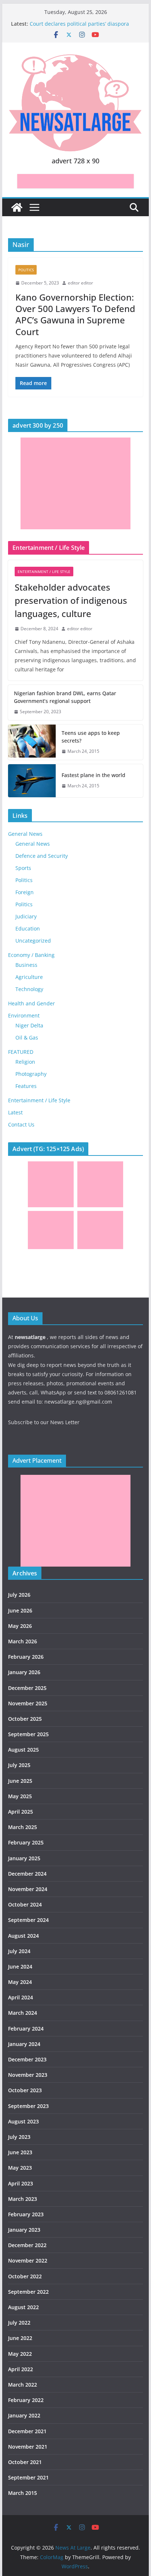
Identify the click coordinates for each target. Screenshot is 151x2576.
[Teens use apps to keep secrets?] (32, 742)
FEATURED (21, 1052)
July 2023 (19, 2137)
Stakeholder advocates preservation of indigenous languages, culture (71, 600)
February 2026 (26, 1657)
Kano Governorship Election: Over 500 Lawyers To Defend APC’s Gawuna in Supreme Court (75, 314)
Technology (29, 989)
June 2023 (20, 2152)
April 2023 (21, 2183)
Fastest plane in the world (93, 775)
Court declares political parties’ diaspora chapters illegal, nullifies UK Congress (79, 27)
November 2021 (28, 2447)
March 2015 (23, 2493)
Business (26, 965)
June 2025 (20, 1781)
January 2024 (24, 2044)
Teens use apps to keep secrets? (91, 737)
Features (26, 1086)
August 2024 (23, 1936)
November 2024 (28, 1889)
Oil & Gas (27, 1037)
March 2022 (23, 2385)
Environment (24, 1015)
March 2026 (23, 1641)
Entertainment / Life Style (44, 572)
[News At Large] (17, 207)
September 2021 (28, 2477)
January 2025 (24, 1858)
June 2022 (20, 2338)
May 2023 (20, 2168)
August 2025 (23, 1750)
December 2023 (27, 2059)
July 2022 (19, 2323)
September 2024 (28, 1920)
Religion (25, 1062)
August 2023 (23, 2121)
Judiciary (26, 916)
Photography (31, 1074)
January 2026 (24, 1672)
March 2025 (23, 1827)
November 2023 (28, 2075)
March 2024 (23, 2013)
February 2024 (26, 2029)
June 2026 (20, 1610)
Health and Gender (32, 1003)
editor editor (80, 283)
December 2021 (27, 2431)
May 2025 (20, 1796)
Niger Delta (29, 1025)
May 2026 (20, 1626)
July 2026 (19, 1595)
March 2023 (23, 2199)
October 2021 (25, 2462)
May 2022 (20, 2354)
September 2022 (28, 2292)
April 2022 (21, 2369)
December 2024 (27, 1874)
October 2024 (25, 1904)
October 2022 (25, 2276)
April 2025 (21, 1812)
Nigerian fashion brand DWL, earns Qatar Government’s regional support (65, 697)
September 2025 (28, 1734)
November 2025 (28, 1703)
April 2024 (21, 1997)
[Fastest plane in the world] (32, 781)
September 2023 (28, 2106)
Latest (15, 1112)
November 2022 (28, 2261)
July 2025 (19, 1765)
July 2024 (19, 1951)
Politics (26, 270)
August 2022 (23, 2307)
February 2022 (26, 2400)
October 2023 (25, 2090)
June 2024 (20, 1967)
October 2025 (25, 1719)
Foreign (25, 892)
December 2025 (27, 1688)
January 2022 (24, 2415)
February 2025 (26, 1842)
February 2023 (26, 2214)
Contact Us (21, 1124)
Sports (23, 868)
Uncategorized (33, 941)
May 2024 (20, 1982)
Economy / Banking (31, 955)
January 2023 (24, 2230)
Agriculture (29, 977)
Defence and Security (42, 856)
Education (28, 928)
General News (25, 834)
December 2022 (27, 2245)
